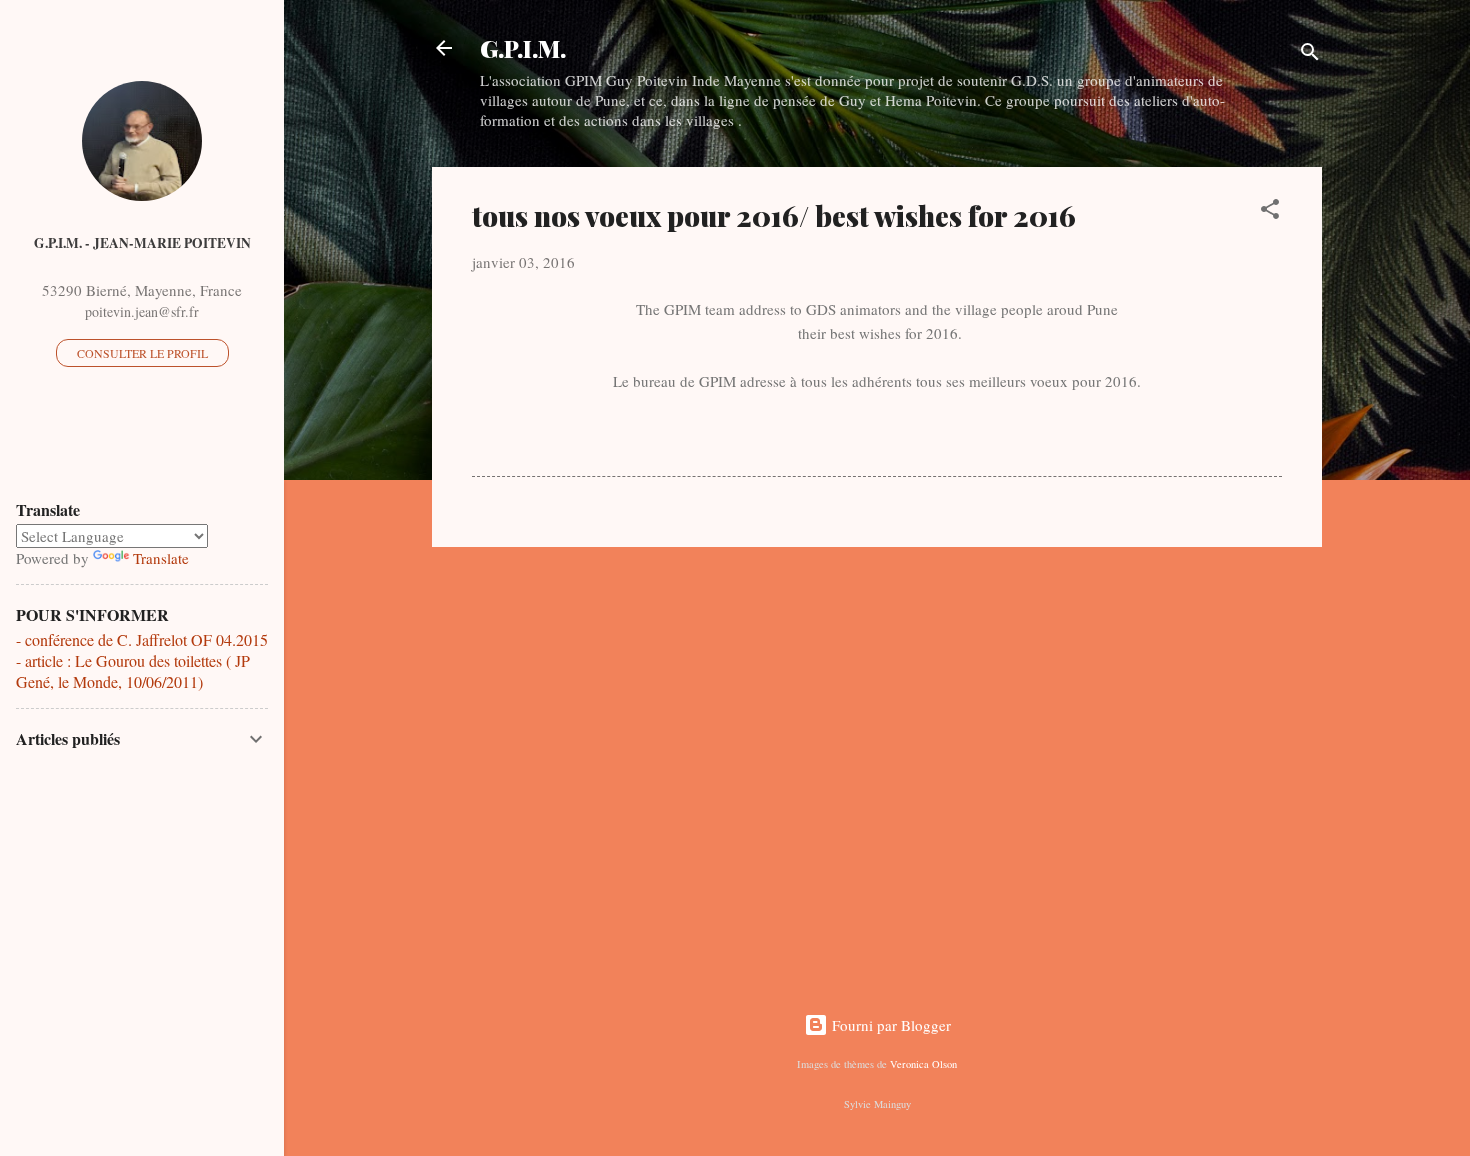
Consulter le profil (142, 353)
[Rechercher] (1310, 54)
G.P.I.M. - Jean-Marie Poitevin (142, 243)
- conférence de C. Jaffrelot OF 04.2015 (142, 639)
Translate (161, 558)
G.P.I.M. (523, 48)
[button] (1270, 212)
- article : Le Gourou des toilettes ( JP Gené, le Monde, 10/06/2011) (133, 671)
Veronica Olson (923, 1064)
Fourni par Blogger (889, 1025)
